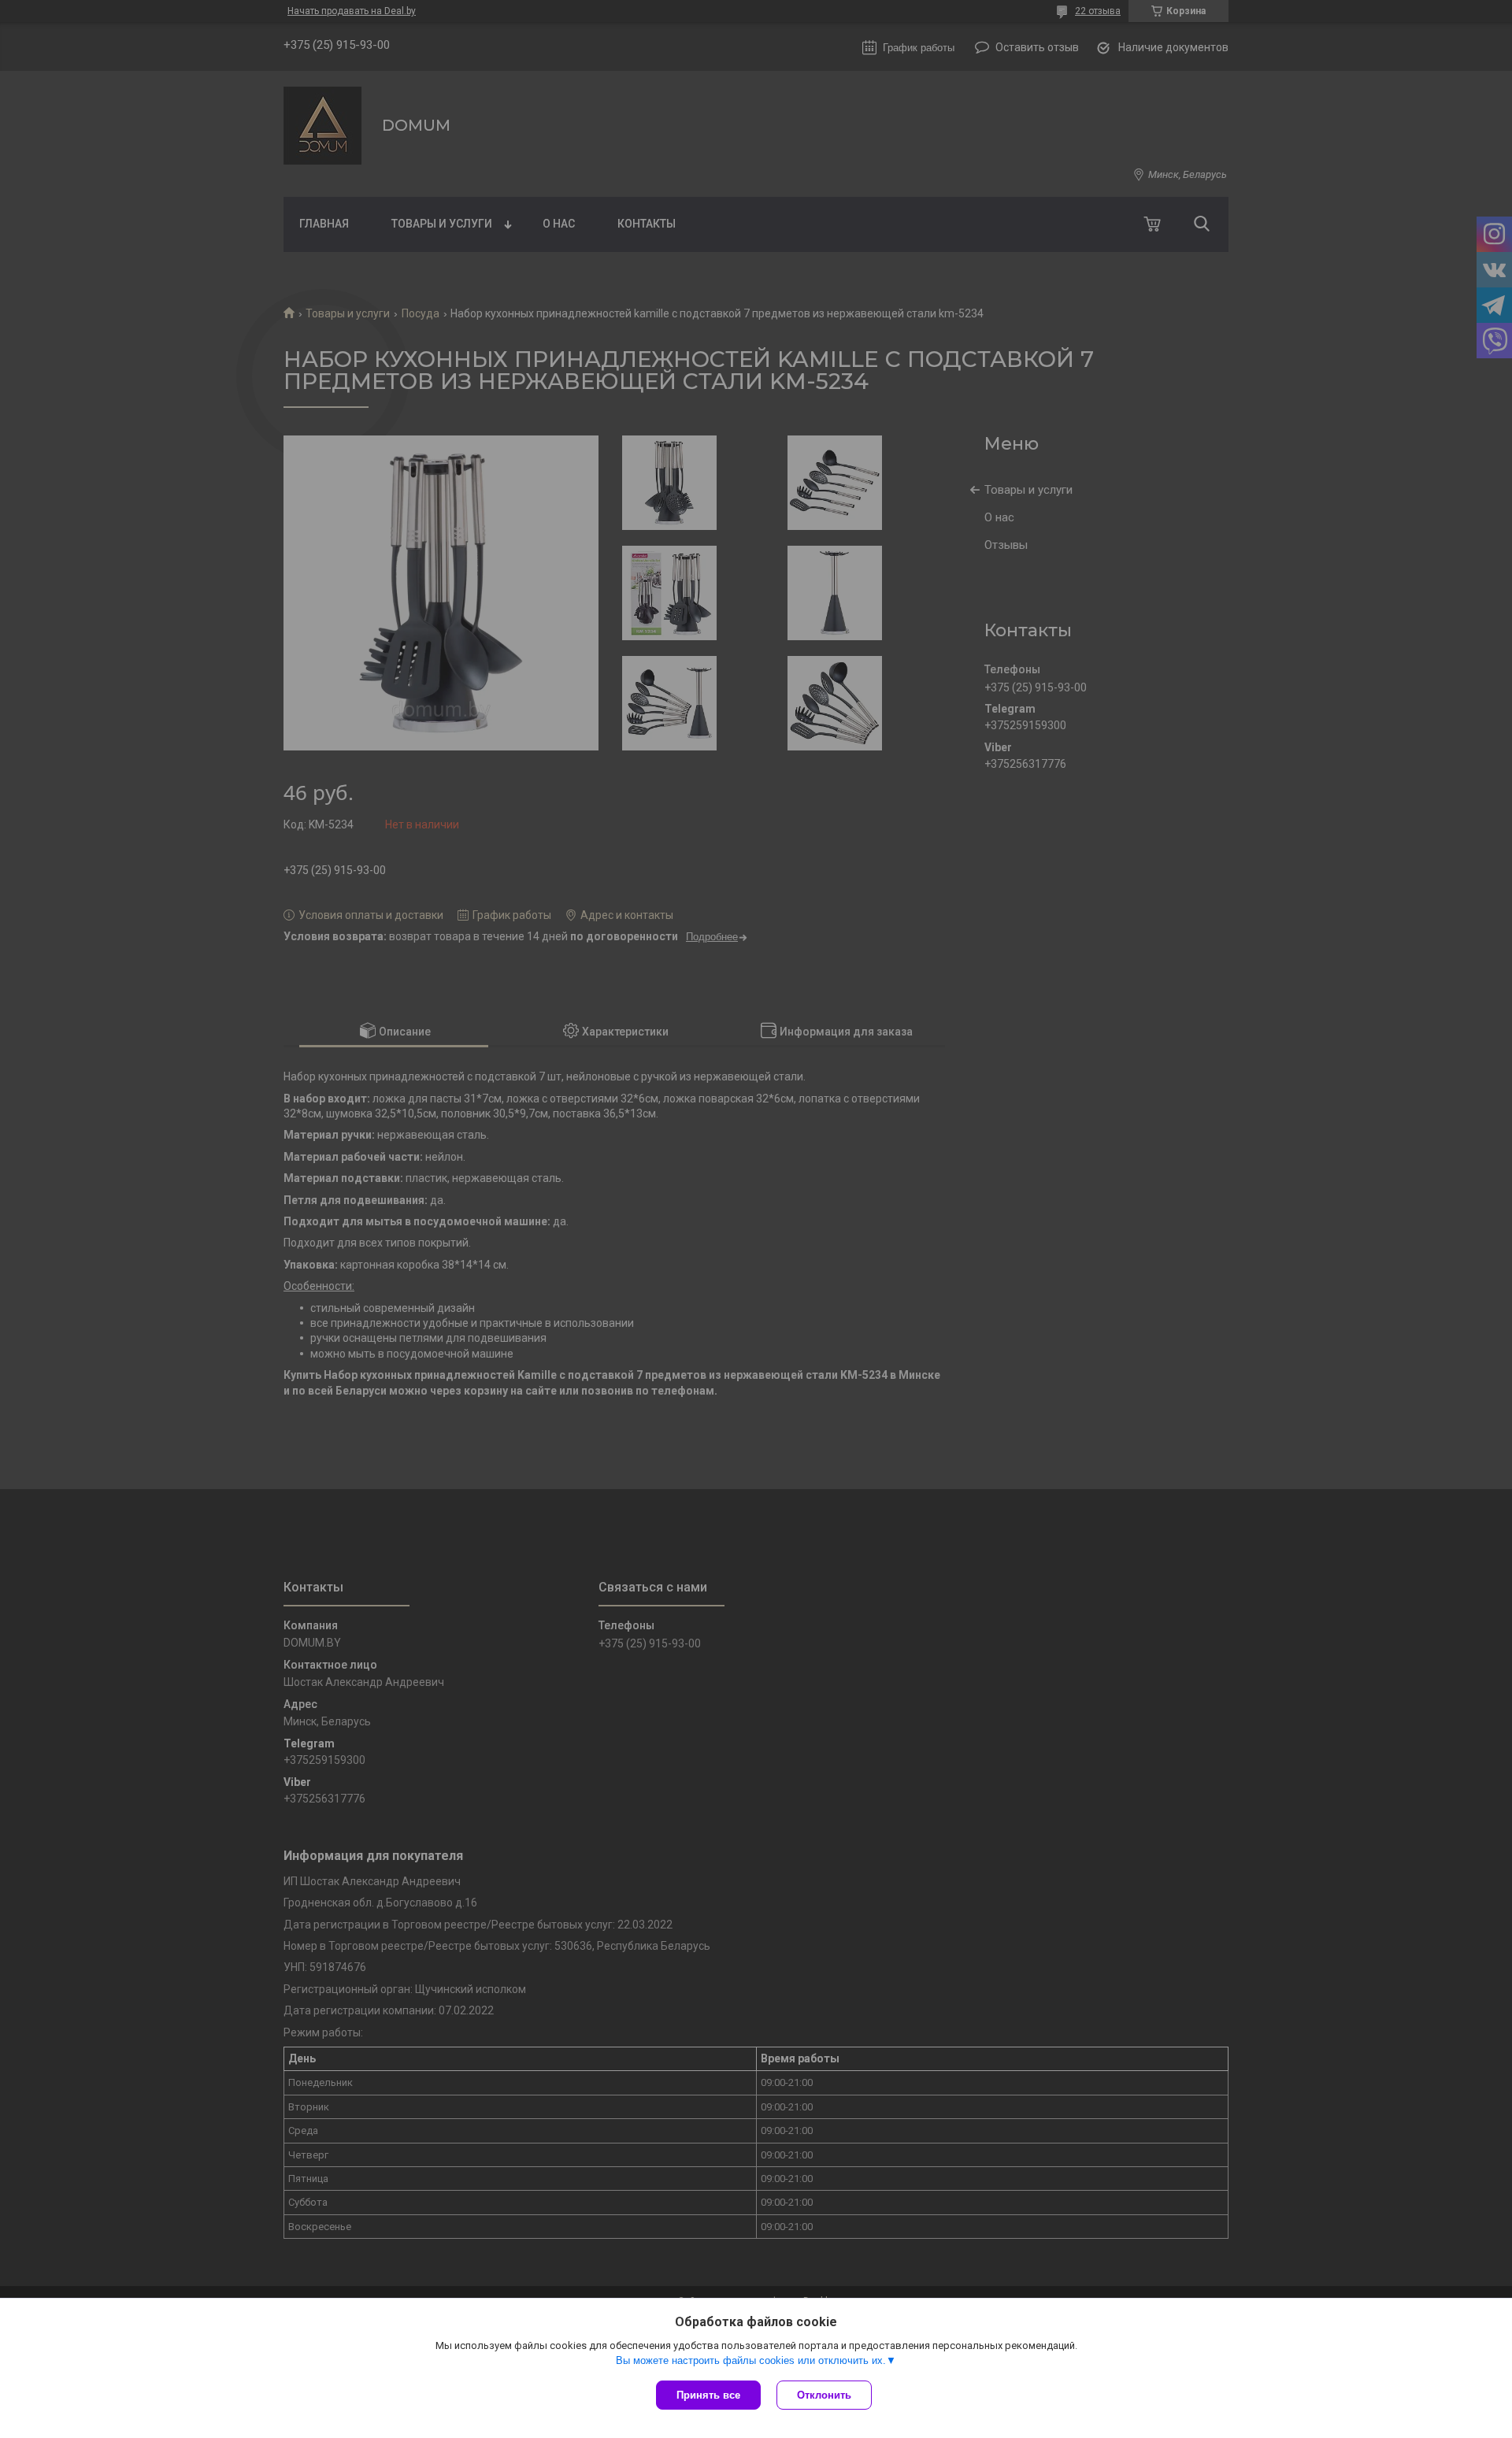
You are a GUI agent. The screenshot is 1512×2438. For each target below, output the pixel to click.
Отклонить (824, 2395)
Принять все (708, 2395)
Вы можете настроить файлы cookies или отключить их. (751, 2360)
